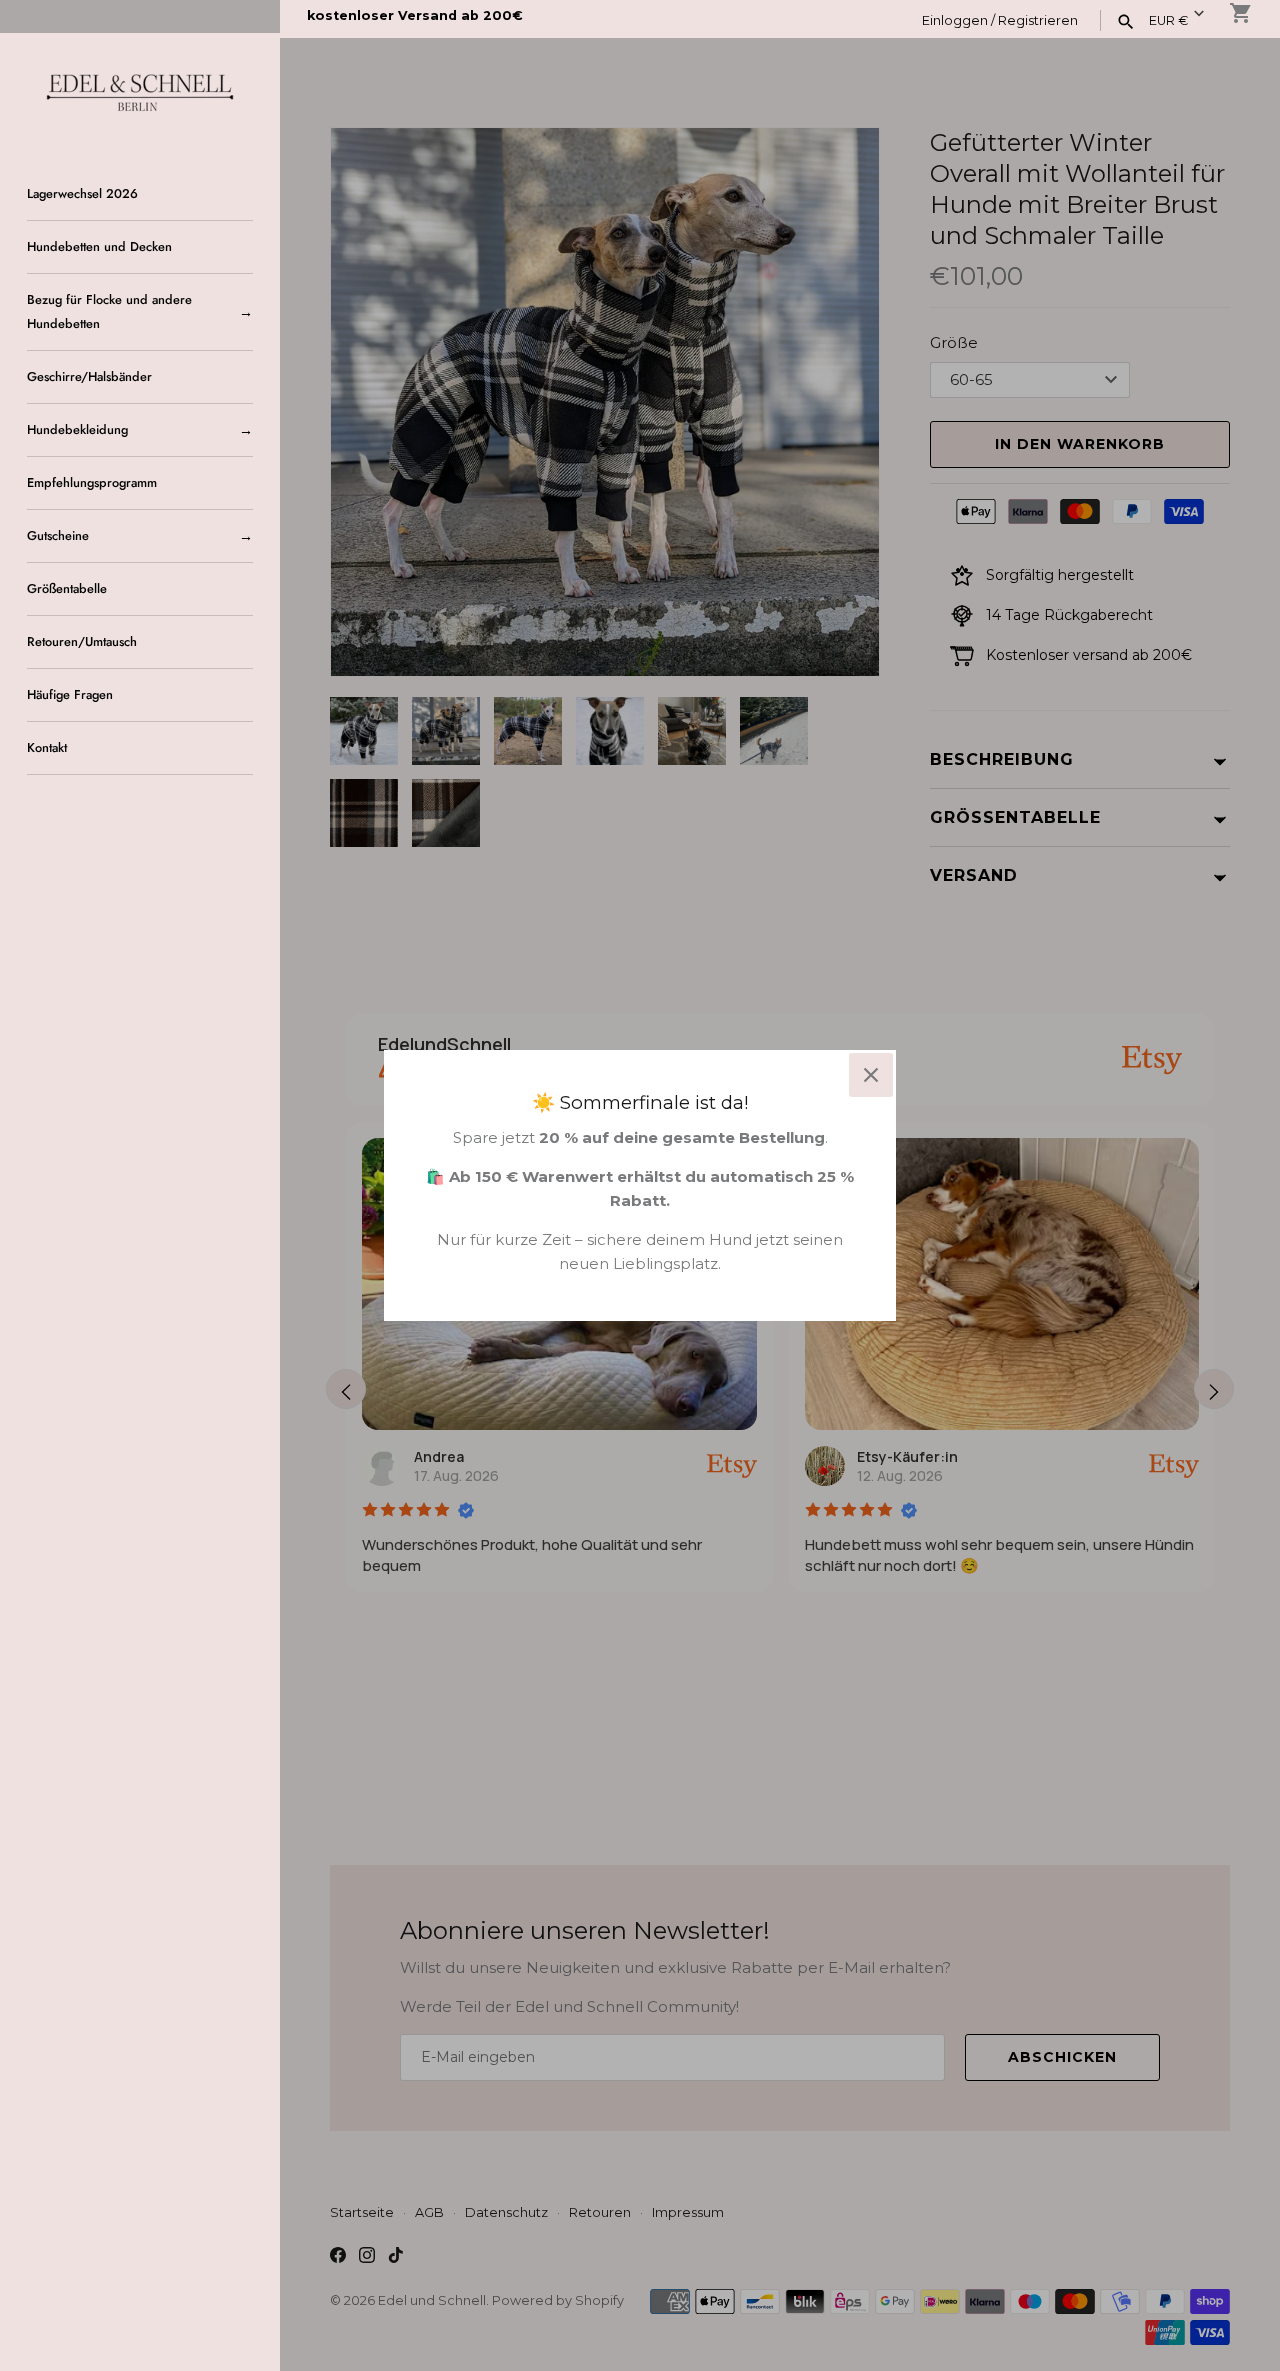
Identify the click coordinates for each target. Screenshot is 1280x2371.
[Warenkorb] (1241, 13)
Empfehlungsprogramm (92, 482)
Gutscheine (58, 535)
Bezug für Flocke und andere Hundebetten (109, 311)
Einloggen (955, 20)
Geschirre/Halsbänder (89, 376)
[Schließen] (871, 1075)
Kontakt (47, 747)
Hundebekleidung (77, 429)
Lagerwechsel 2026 (82, 193)
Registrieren (1038, 20)
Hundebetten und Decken (99, 246)
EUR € (1168, 20)
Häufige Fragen (70, 694)
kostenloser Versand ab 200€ (415, 15)
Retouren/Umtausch (82, 641)
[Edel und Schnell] (140, 90)
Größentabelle (67, 588)
